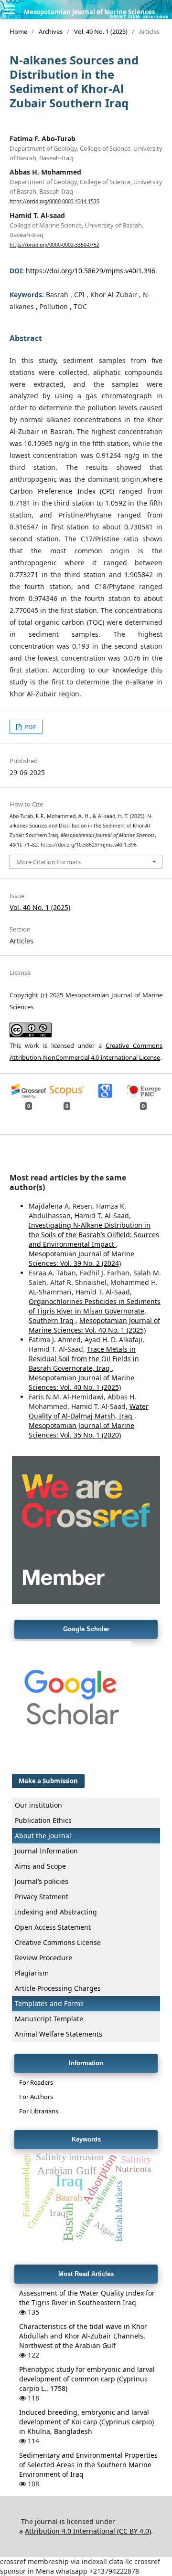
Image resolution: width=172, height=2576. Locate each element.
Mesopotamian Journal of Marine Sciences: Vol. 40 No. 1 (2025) (94, 1325)
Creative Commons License (58, 1942)
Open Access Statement (53, 1927)
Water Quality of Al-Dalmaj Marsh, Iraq (89, 1411)
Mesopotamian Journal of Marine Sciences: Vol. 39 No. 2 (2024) (81, 1258)
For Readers (36, 2082)
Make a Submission (48, 1781)
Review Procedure (43, 1958)
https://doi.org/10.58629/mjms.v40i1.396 (91, 271)
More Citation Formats (48, 862)
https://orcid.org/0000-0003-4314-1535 (54, 201)
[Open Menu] (10, 10)
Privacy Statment (42, 1897)
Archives (51, 31)
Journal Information (46, 1851)
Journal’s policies (42, 1881)
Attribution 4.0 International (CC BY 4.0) (88, 2531)
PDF (30, 727)
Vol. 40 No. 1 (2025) (101, 31)
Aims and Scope (40, 1866)
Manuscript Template (49, 2019)
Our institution (38, 1805)
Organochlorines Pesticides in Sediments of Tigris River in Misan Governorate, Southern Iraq (95, 1311)
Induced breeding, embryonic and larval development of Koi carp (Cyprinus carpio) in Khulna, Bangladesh (86, 2422)
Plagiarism (32, 1973)
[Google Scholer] (72, 1758)
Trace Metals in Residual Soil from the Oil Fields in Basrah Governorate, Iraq (84, 1359)
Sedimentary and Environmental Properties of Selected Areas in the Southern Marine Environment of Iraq (88, 2465)
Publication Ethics (43, 1820)
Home (18, 31)
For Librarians (39, 2111)
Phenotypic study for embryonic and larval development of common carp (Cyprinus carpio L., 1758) (87, 2379)
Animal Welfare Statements (59, 2034)
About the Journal (43, 1836)
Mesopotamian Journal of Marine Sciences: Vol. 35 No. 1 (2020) (81, 1430)
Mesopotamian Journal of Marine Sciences (89, 12)
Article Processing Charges (58, 1988)
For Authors (36, 2097)
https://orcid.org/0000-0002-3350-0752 (54, 245)
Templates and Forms (49, 2003)
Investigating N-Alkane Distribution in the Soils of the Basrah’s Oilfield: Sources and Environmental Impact (94, 1235)
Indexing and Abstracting (56, 1912)
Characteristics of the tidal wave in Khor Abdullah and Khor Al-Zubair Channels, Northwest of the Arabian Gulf (83, 2336)
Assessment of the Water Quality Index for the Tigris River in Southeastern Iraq (87, 2298)
